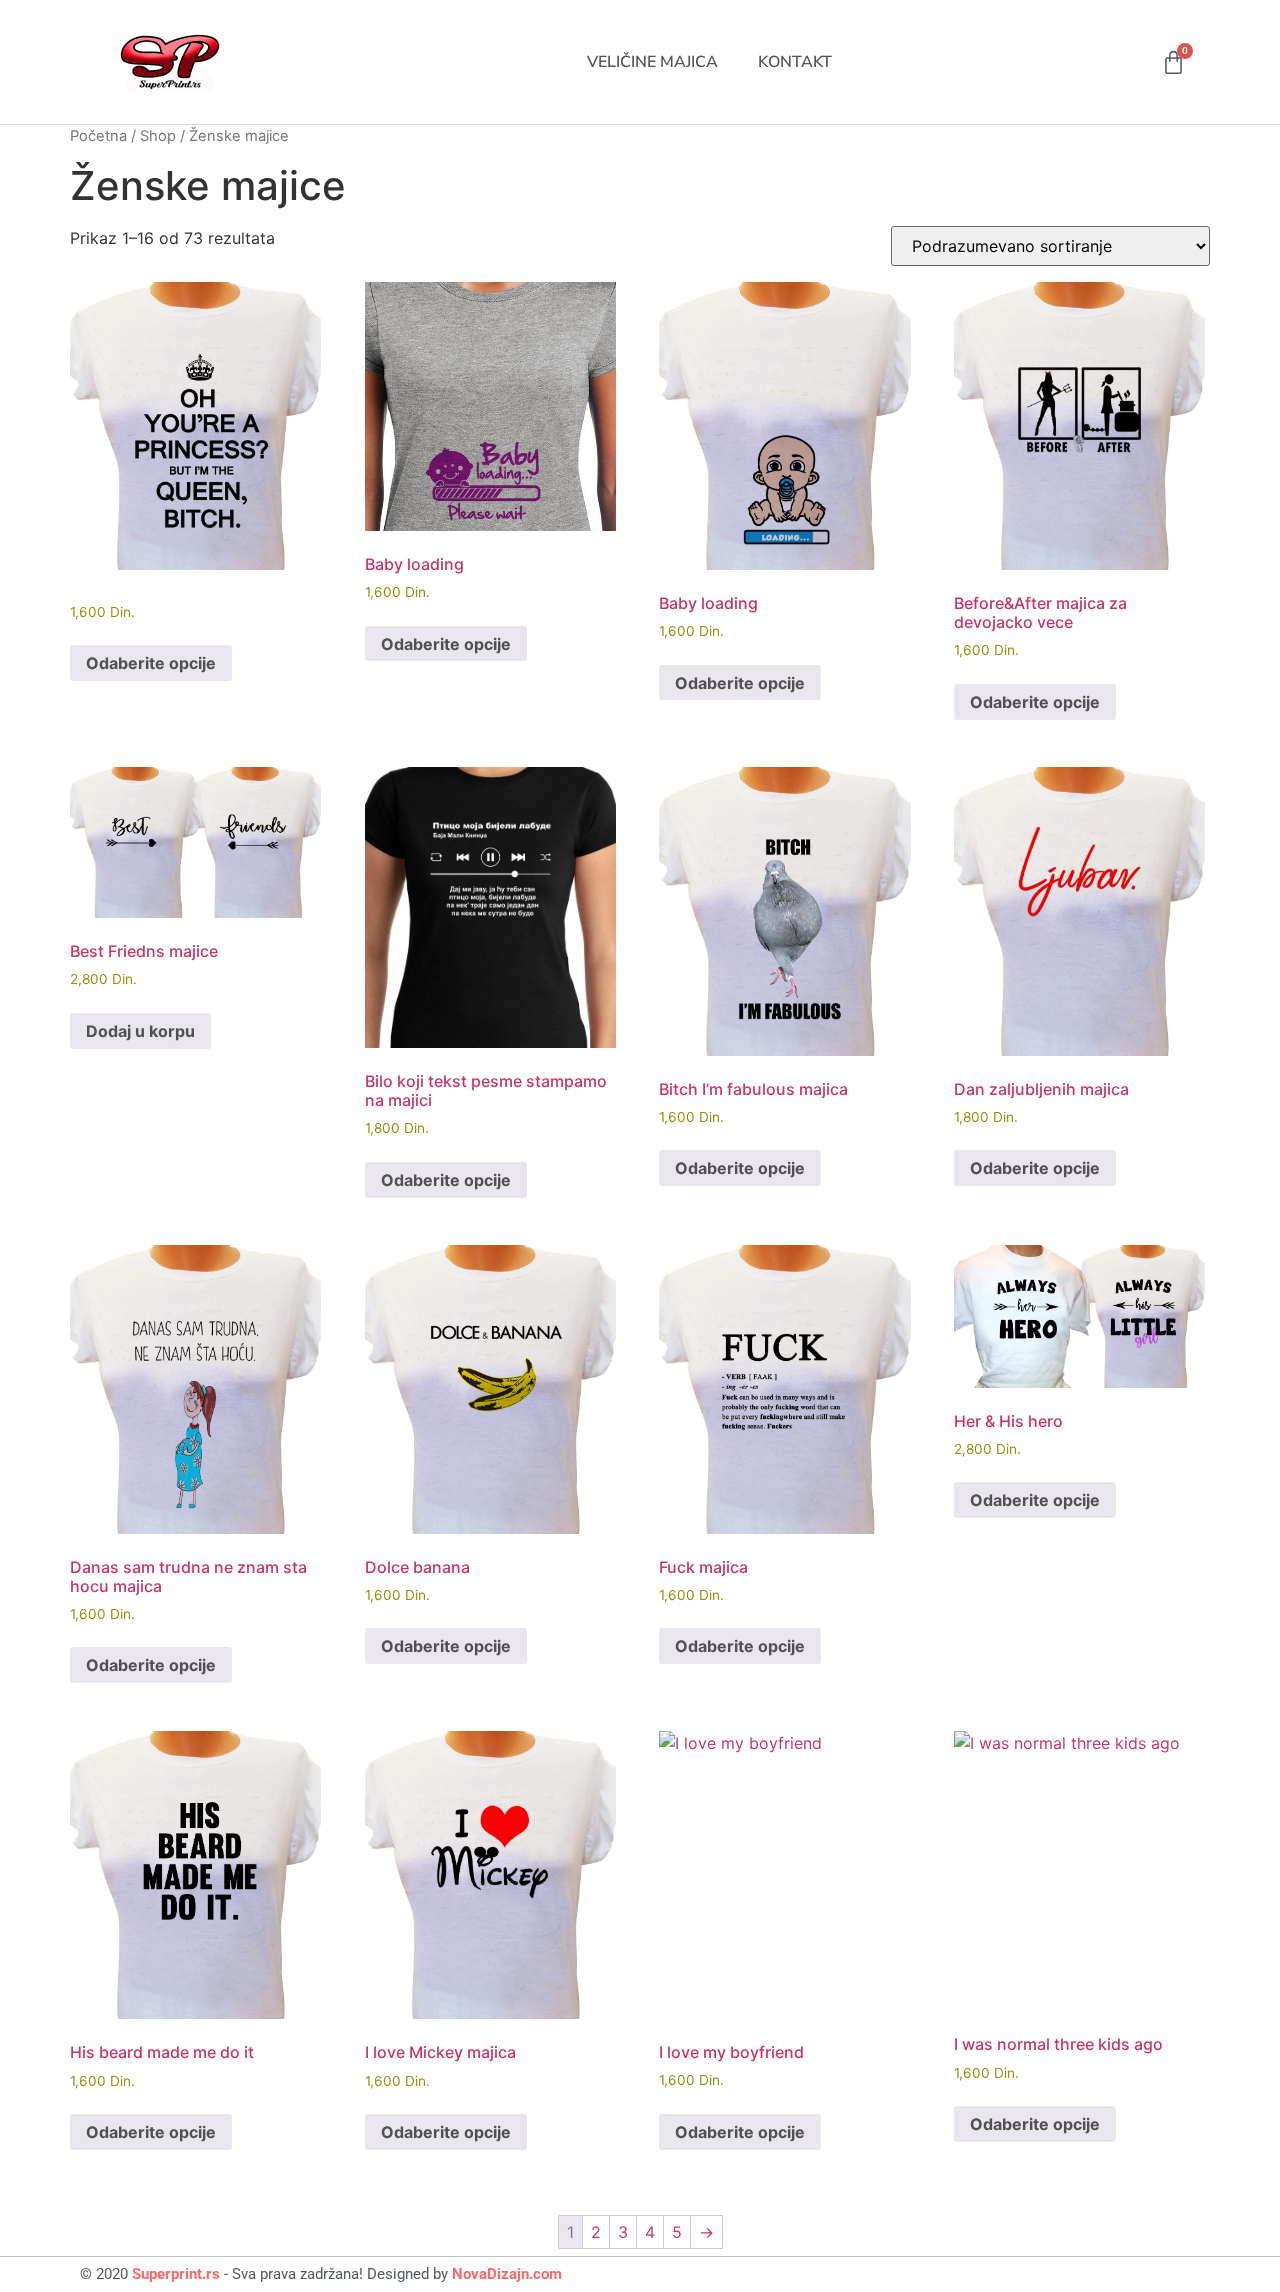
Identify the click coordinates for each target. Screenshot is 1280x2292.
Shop (158, 136)
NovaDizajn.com (507, 2274)
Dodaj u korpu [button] (140, 1031)
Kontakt (795, 62)
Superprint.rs (176, 2274)
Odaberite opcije (151, 663)
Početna (98, 136)
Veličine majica (652, 62)
